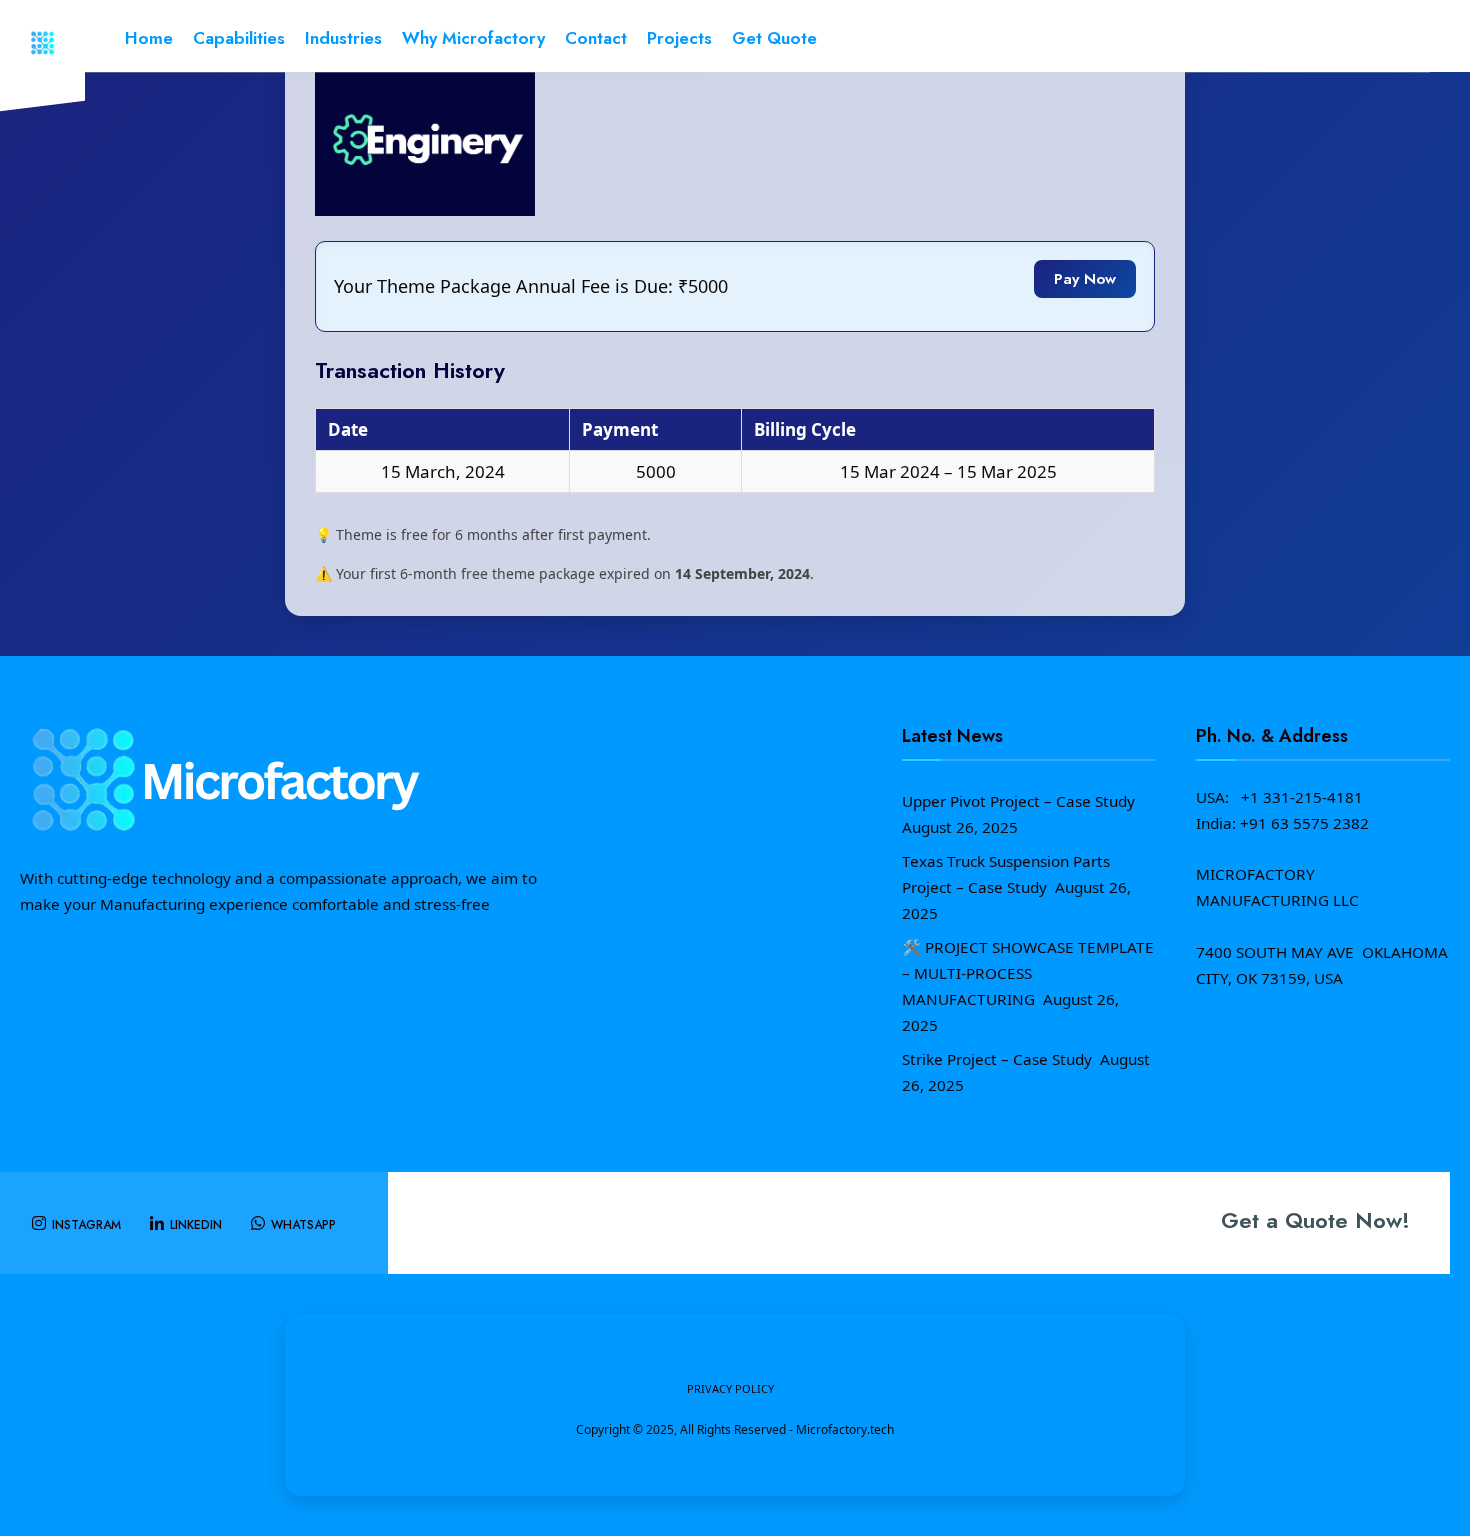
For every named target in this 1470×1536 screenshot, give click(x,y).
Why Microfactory (473, 38)
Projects (679, 38)
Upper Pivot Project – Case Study (1020, 801)
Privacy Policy (730, 1388)
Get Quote (774, 38)
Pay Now (1085, 279)
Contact (596, 38)
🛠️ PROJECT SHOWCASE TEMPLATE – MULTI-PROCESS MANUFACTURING (1028, 973)
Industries (343, 38)
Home (149, 38)
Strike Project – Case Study (999, 1059)
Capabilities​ (239, 38)
